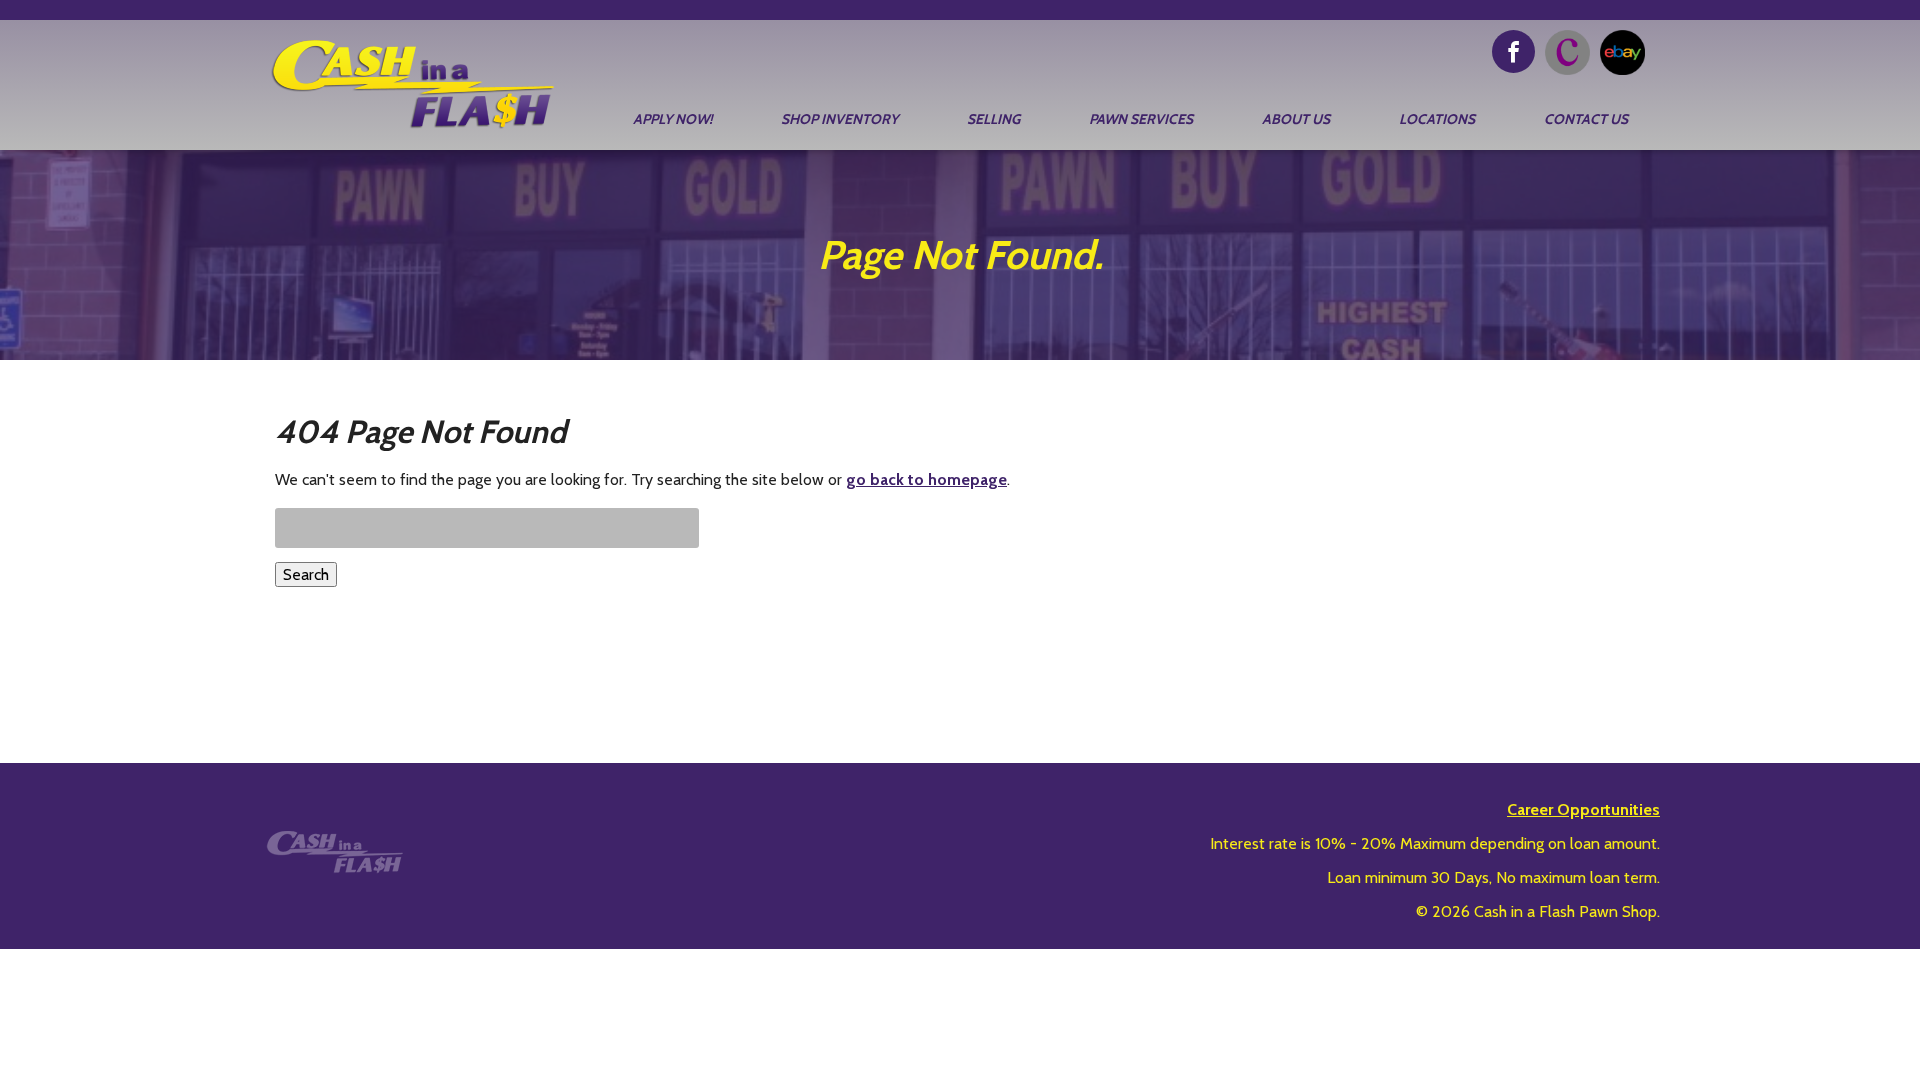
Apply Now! (672, 119)
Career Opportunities (1583, 809)
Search (306, 574)
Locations (1437, 119)
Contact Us (1586, 119)
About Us (1296, 119)
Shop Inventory (839, 119)
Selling (993, 119)
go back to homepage (926, 479)
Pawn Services (1141, 119)
